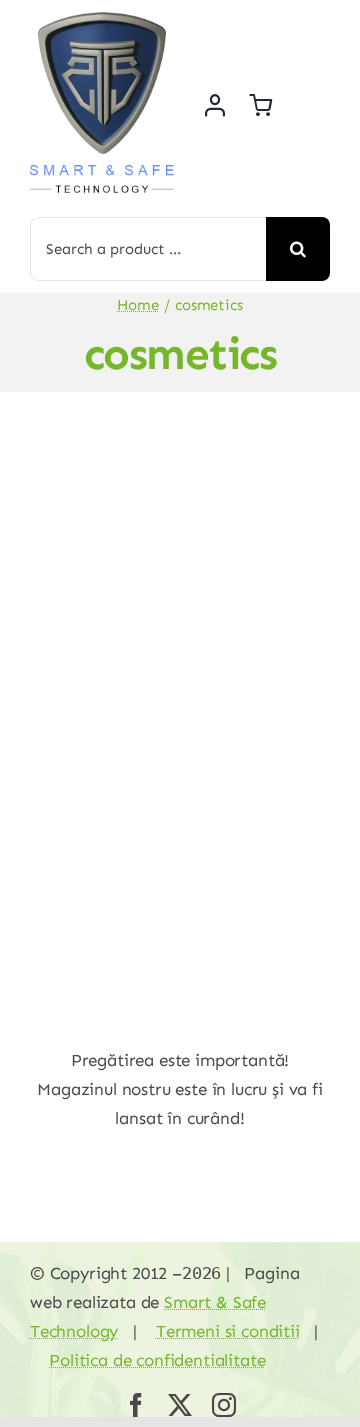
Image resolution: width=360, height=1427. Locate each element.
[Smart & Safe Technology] (102, 20)
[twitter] (180, 1405)
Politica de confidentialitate (157, 1360)
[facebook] (136, 1405)
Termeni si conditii (228, 1331)
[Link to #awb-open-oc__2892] (317, 105)
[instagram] (224, 1405)
